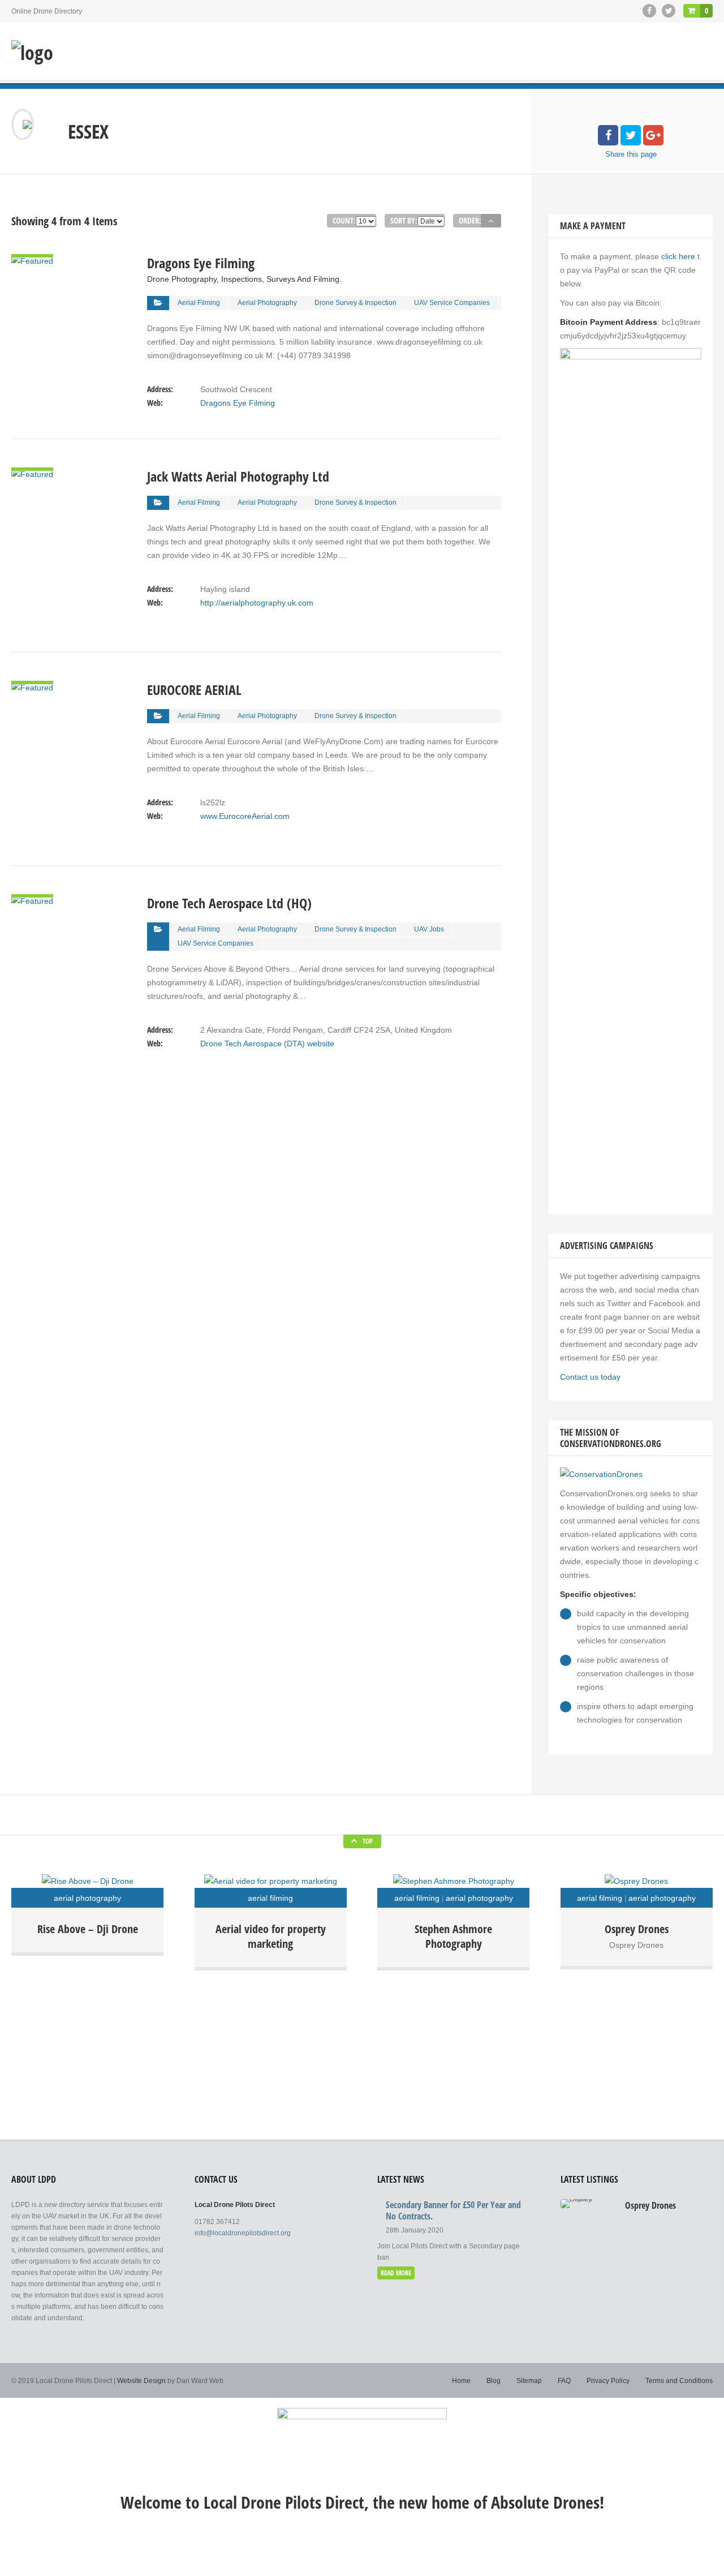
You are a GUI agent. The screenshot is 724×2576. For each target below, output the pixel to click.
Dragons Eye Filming (238, 403)
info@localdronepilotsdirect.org (243, 2233)
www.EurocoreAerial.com (245, 816)
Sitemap (529, 2381)
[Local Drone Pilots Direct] (32, 53)
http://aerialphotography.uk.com (257, 603)
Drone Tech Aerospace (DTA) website (267, 1044)
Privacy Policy (608, 2381)
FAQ (564, 2381)
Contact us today (590, 1377)
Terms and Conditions (679, 2381)
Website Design (141, 2381)
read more (396, 2273)
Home (461, 2381)
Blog (494, 2381)
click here (678, 256)
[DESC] (491, 221)
